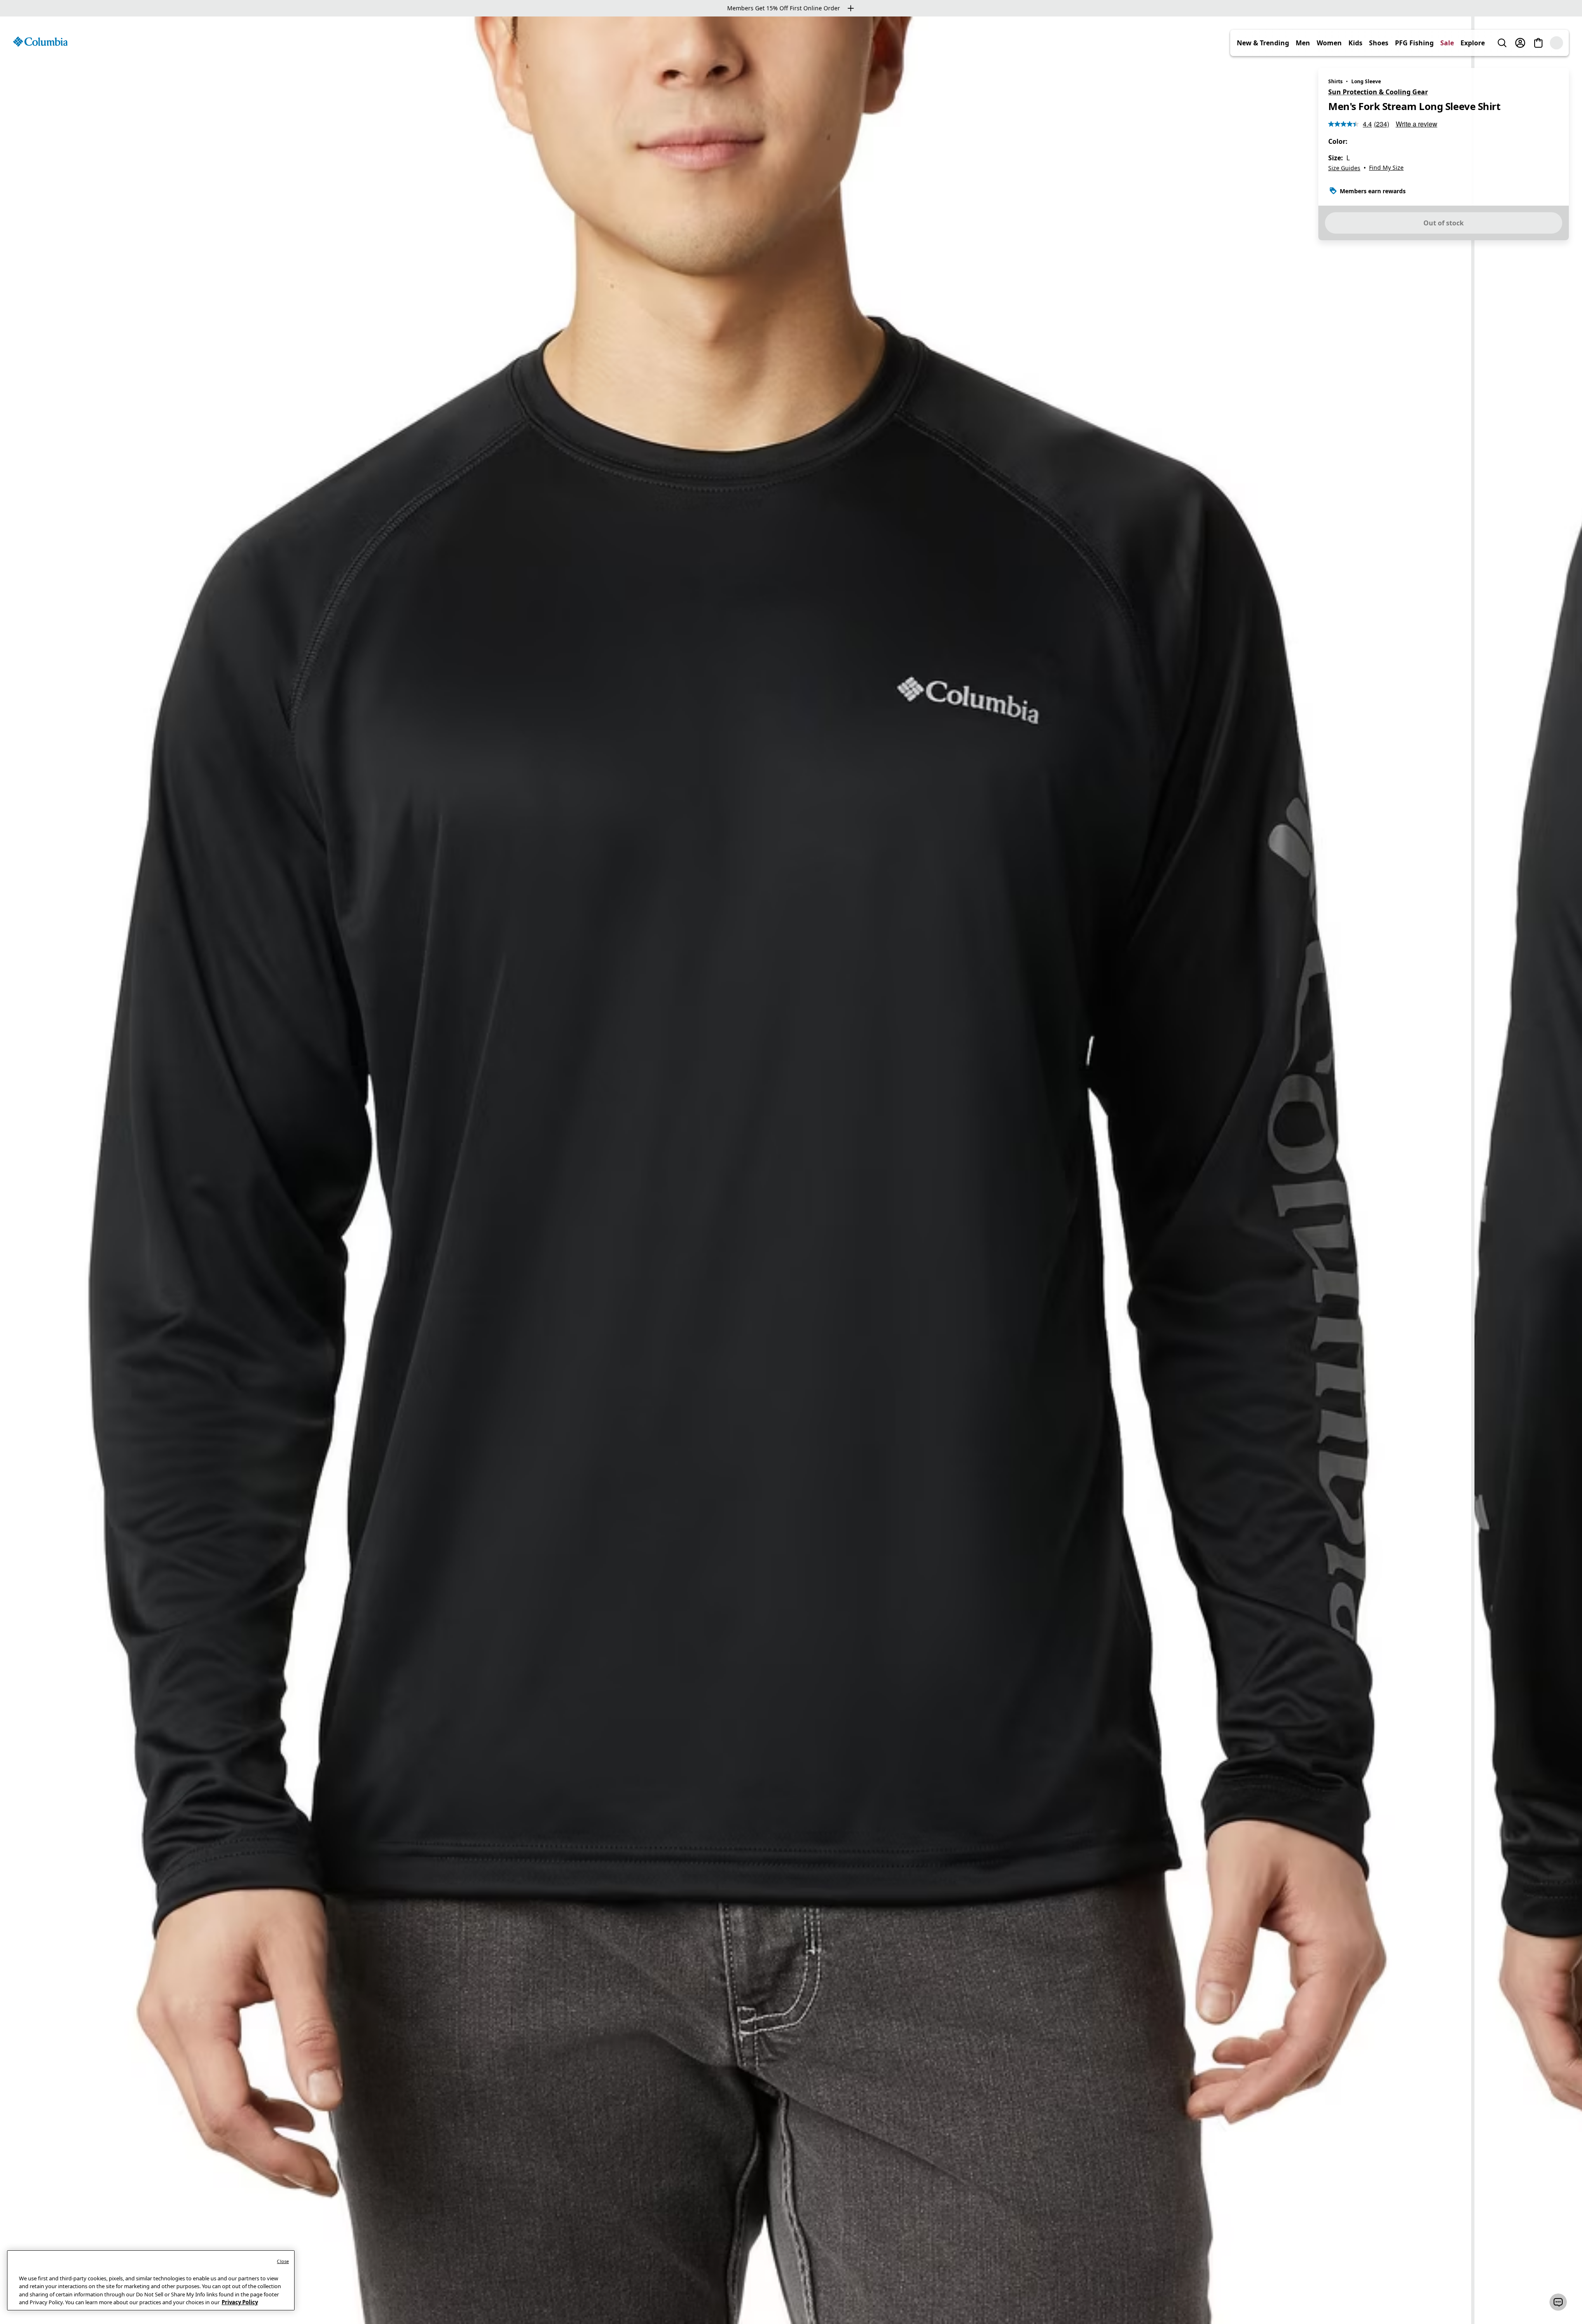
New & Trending (1281, 43)
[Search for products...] (1520, 43)
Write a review (1417, 124)
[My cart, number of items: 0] (1556, 43)
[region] (791, 1170)
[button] (1558, 2302)
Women (1347, 43)
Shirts (1335, 81)
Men (1321, 43)
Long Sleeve (1366, 81)
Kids (1374, 43)
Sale (1465, 43)
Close (283, 2261)
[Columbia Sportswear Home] (40, 42)
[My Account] (1538, 43)
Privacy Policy (240, 2302)
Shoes (1397, 43)
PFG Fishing (1432, 43)
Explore (1491, 43)
